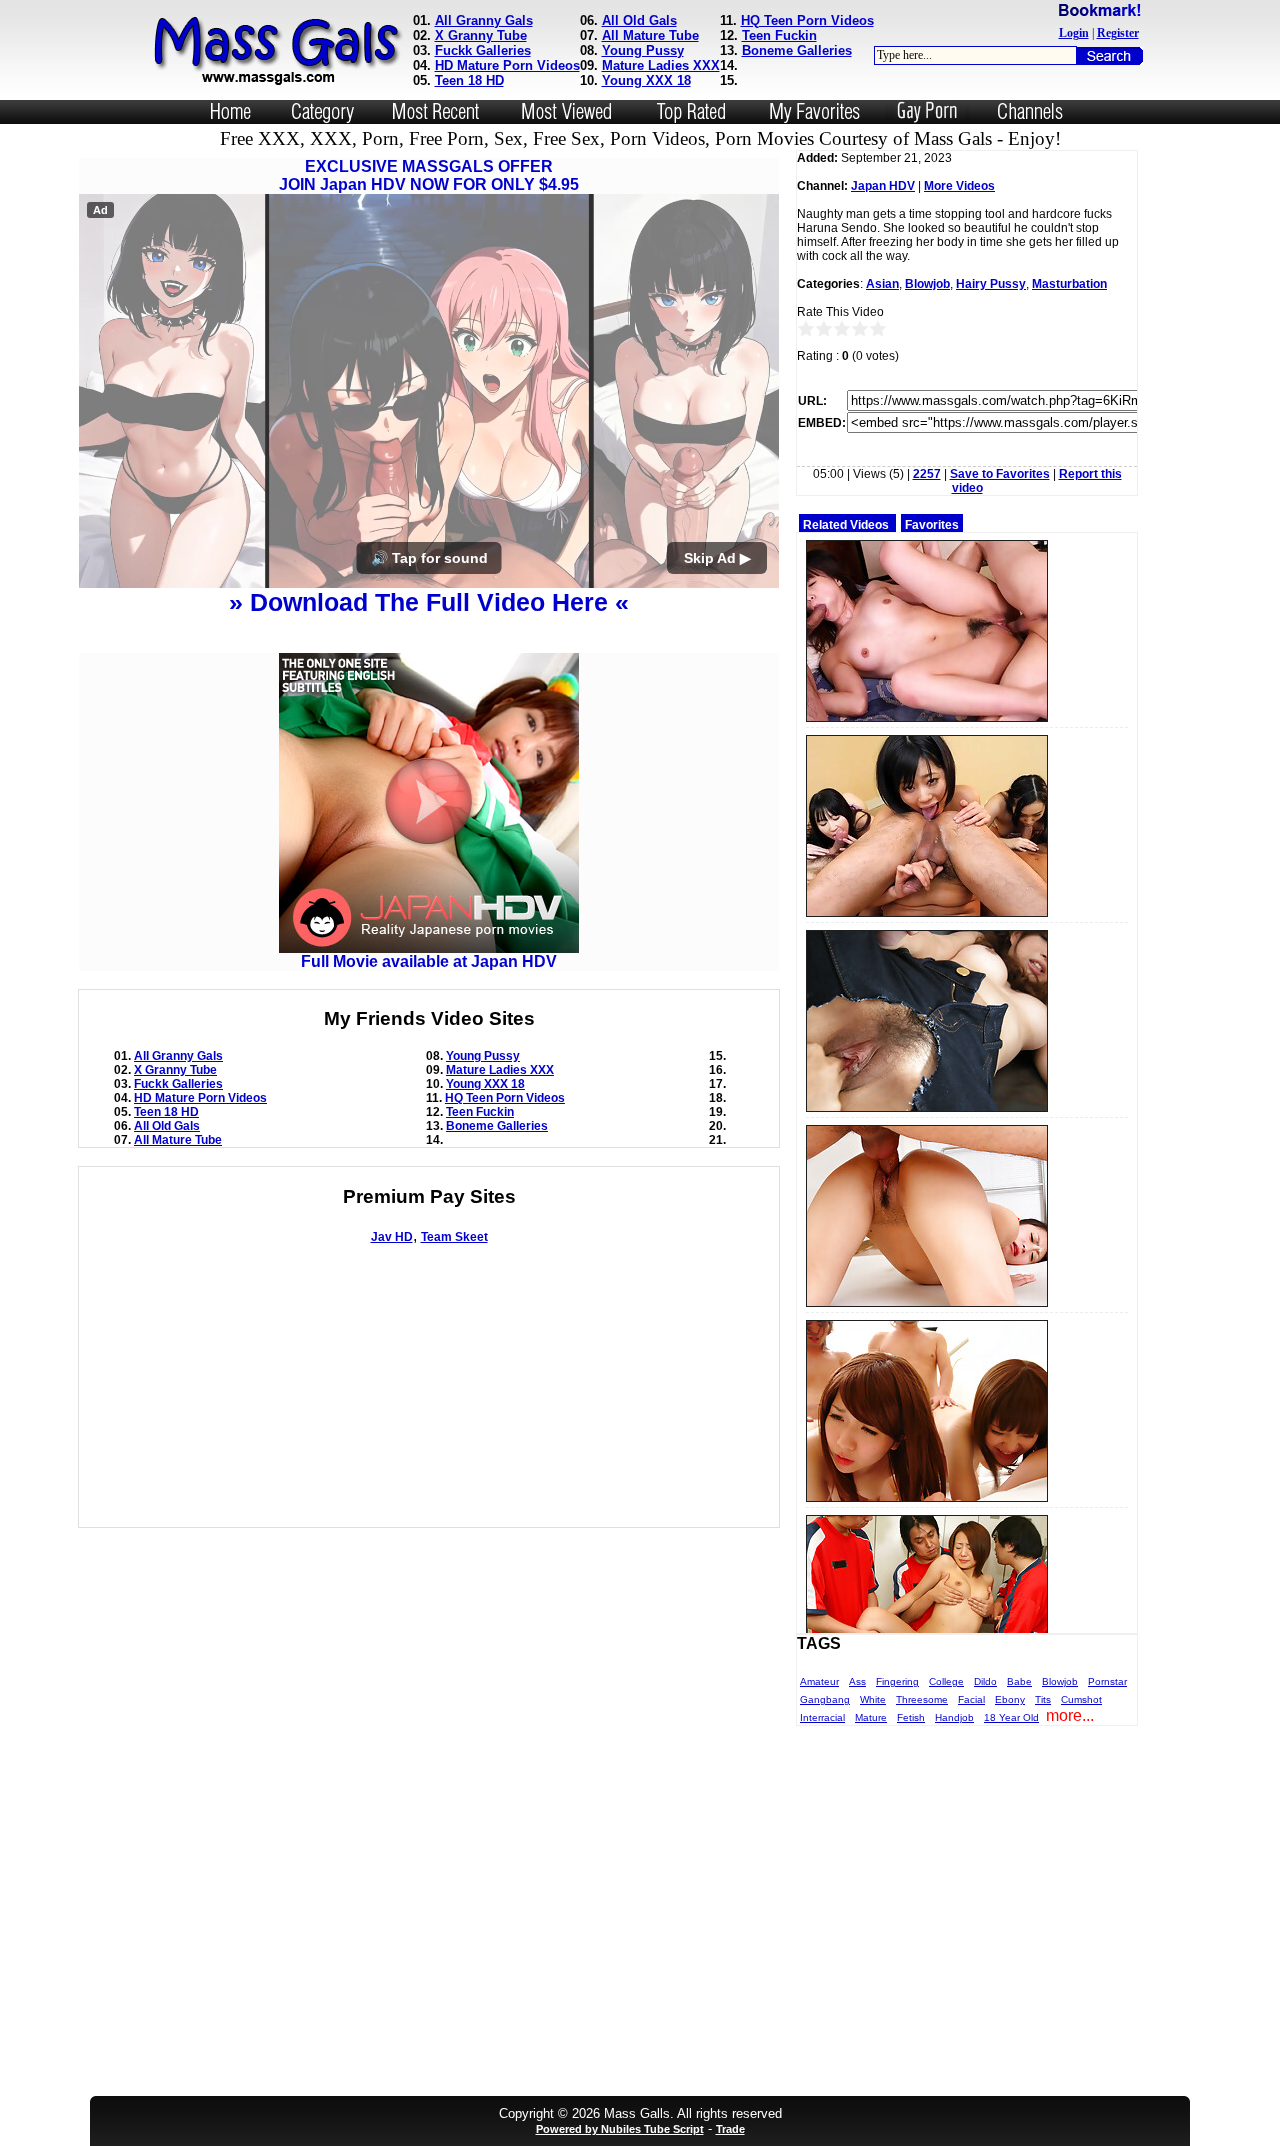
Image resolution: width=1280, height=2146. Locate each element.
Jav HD (392, 1237)
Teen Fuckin (779, 35)
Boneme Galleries (797, 50)
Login (1074, 33)
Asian (882, 284)
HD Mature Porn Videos (507, 65)
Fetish (911, 1717)
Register (1118, 33)
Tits (1043, 1699)
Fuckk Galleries (483, 50)
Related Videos (846, 525)
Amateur (819, 1681)
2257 (927, 474)
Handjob (954, 1717)
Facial (971, 1699)
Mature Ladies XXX (661, 65)
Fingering (897, 1681)
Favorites (932, 525)
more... (1070, 1715)
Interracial (822, 1717)
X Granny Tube (481, 35)
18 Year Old (1011, 1717)
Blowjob (927, 284)
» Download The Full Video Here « (429, 602)
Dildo (985, 1681)
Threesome (922, 1699)
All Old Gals (639, 20)
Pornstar (1107, 1681)
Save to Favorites (1000, 474)
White (873, 1699)
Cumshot (1081, 1699)
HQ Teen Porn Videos (807, 20)
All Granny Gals (484, 20)
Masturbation (1069, 284)
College (946, 1681)
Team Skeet (454, 1237)
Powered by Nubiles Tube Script (620, 2129)
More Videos (959, 186)
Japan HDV (883, 186)
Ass (857, 1681)
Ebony (1010, 1699)
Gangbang (825, 1699)
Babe (1019, 1681)
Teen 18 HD (469, 80)
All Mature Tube (650, 35)
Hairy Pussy (991, 284)
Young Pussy (643, 50)
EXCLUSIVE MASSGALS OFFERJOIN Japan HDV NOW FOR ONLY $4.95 (429, 175)
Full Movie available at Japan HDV (429, 961)
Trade (730, 2129)
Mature (871, 1717)
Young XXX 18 (646, 80)
